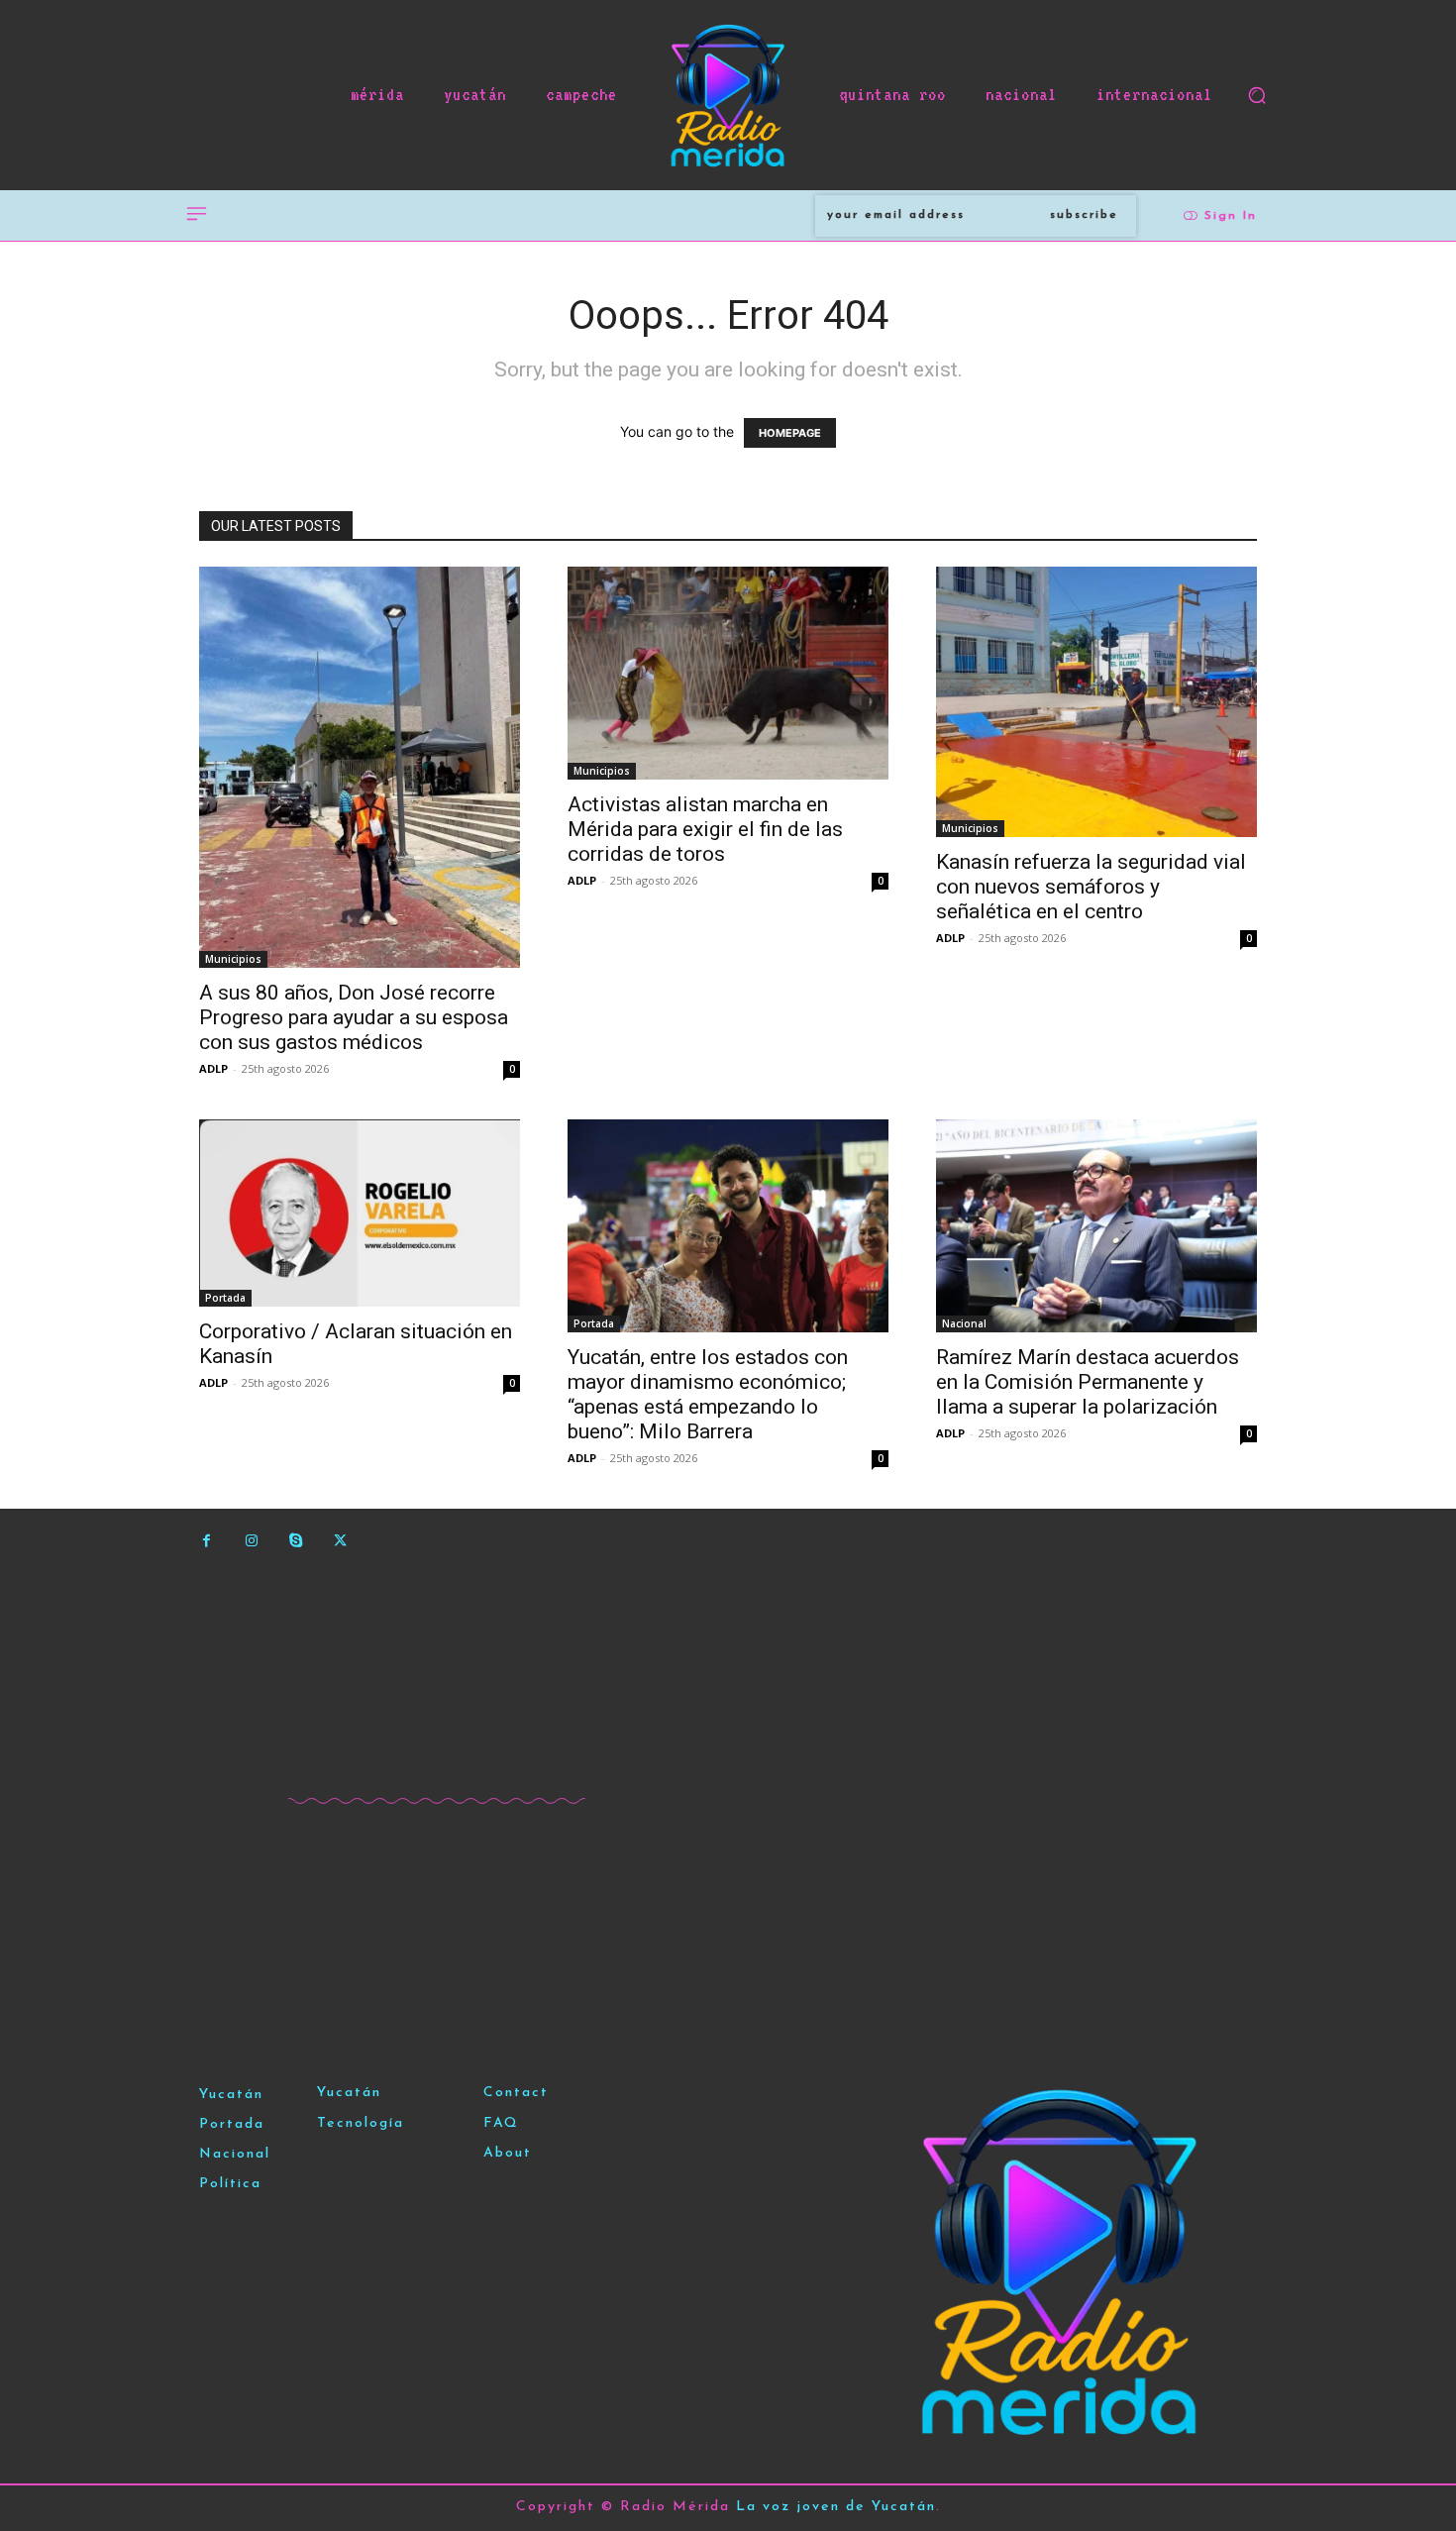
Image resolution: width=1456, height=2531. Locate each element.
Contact (516, 2093)
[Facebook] (207, 1541)
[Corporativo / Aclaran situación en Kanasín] (360, 1213)
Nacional (964, 1323)
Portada (225, 1298)
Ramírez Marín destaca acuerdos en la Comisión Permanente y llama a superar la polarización (1088, 1382)
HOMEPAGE (790, 433)
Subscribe (1084, 215)
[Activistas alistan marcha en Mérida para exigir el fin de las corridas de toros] (728, 673)
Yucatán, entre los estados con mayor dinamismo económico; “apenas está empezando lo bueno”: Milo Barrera (708, 1394)
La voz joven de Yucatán (836, 2507)
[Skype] (296, 1541)
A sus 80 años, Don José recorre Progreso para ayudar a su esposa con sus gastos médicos (354, 1017)
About (508, 2153)
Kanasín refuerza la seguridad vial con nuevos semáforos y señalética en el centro (1091, 887)
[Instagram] (251, 1541)
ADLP (213, 1068)
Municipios (233, 959)
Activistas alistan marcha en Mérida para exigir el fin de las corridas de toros (705, 829)
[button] (1257, 95)
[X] (340, 1541)
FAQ (501, 2123)
